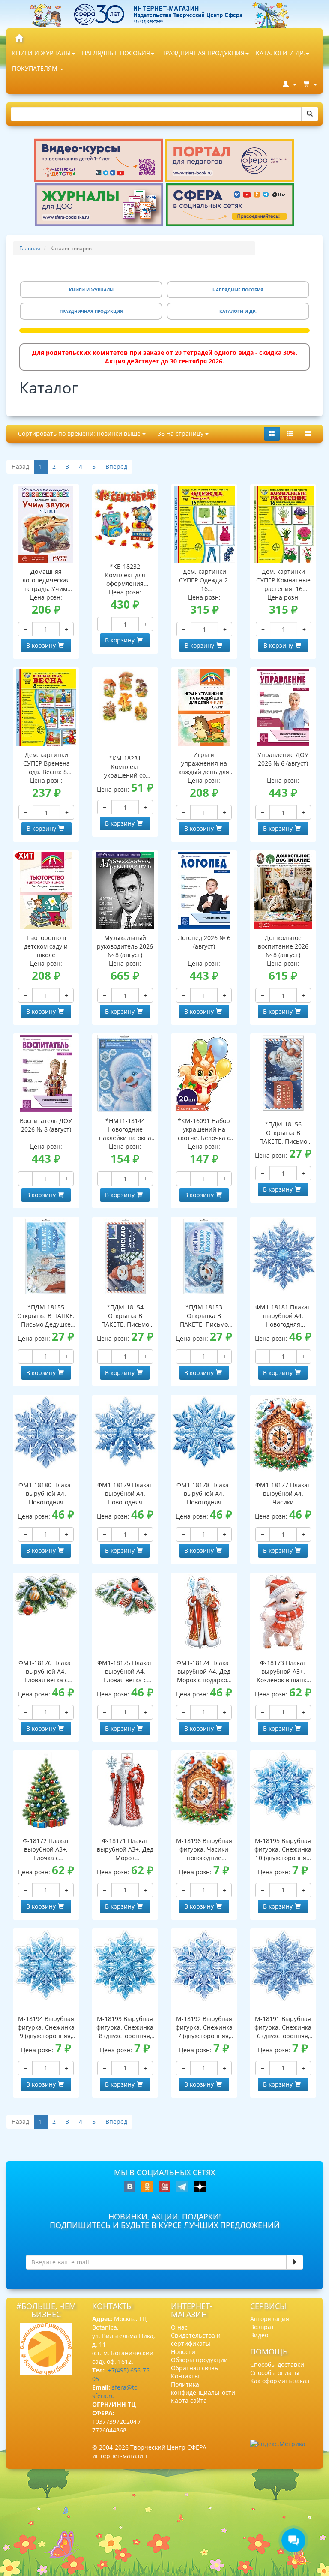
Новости (183, 2352)
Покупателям (36, 68)
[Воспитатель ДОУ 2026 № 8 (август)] (46, 1073)
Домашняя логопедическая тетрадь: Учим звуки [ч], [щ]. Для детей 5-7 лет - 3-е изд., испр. (46, 580)
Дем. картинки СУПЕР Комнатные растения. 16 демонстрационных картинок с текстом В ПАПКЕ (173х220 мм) (284, 580)
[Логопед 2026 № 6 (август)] (204, 890)
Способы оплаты (275, 2373)
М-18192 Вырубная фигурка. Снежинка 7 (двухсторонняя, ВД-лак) (204, 2027)
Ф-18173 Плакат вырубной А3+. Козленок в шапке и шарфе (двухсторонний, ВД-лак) (283, 1672)
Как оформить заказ (280, 2381)
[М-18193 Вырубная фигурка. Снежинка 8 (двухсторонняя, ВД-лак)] (125, 1965)
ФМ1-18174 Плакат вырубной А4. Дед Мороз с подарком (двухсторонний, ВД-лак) (204, 1672)
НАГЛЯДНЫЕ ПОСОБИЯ (116, 53)
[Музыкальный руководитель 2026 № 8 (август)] (125, 890)
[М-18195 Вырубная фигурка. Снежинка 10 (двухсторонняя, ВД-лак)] (283, 1786)
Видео (259, 2335)
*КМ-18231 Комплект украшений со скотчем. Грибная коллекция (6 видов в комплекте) (125, 767)
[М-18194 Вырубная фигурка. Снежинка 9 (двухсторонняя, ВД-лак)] (46, 1965)
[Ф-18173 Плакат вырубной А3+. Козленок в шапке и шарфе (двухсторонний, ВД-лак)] (283, 1612)
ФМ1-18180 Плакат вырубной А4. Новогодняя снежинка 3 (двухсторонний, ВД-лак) (46, 1494)
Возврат (262, 2327)
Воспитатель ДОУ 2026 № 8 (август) (46, 1125)
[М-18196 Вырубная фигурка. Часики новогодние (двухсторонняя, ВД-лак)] (204, 1789)
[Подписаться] (295, 2262)
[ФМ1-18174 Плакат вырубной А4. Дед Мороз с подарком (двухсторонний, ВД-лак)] (204, 1612)
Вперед (116, 467)
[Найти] (310, 114)
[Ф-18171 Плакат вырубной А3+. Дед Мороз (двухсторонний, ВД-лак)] (125, 1790)
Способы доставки (277, 2364)
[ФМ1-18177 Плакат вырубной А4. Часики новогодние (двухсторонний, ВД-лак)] (283, 1435)
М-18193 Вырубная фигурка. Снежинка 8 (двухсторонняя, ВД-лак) (125, 2027)
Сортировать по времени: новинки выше (80, 434)
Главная (30, 248)
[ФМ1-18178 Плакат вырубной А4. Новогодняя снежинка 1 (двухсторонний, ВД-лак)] (204, 1432)
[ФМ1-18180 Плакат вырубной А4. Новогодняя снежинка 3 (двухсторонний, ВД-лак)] (46, 1433)
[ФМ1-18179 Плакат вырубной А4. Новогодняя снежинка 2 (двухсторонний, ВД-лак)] (125, 1431)
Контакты (185, 2376)
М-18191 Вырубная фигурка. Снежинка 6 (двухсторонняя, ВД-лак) (283, 2027)
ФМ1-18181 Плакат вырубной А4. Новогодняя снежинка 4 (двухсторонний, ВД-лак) (283, 1316)
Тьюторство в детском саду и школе (46, 946)
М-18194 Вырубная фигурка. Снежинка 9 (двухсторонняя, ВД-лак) (46, 2027)
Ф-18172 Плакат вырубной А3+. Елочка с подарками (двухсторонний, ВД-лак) (46, 1849)
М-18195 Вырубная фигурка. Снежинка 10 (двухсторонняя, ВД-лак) (283, 1849)
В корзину (41, 645)
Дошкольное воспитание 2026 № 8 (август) (283, 946)
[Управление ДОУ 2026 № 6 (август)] (283, 707)
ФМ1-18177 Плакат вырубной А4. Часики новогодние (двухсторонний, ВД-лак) (283, 1494)
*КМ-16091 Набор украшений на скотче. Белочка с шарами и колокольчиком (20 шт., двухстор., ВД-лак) (204, 1129)
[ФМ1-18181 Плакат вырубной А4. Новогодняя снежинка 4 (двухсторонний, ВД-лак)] (283, 1254)
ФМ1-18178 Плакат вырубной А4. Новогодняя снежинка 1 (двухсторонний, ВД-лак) (204, 1494)
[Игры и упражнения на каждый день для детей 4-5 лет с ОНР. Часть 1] (204, 707)
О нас (179, 2327)
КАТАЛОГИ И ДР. (280, 53)
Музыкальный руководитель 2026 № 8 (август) (125, 946)
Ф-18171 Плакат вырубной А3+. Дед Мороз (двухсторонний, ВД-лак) (125, 1849)
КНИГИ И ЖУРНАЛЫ (41, 53)
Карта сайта (189, 2400)
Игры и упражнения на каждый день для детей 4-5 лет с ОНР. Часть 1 (204, 763)
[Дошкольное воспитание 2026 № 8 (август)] (283, 890)
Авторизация (270, 2319)
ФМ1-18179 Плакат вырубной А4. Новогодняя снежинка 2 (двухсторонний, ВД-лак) (125, 1494)
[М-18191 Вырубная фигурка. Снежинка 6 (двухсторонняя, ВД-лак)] (283, 1965)
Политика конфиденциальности (203, 2388)
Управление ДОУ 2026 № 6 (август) (283, 759)
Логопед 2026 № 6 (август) (204, 942)
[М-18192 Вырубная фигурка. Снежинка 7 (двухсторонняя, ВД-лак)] (204, 1965)
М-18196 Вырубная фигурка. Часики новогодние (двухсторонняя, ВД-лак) (204, 1849)
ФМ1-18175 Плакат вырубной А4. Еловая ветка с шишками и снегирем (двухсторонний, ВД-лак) (125, 1672)
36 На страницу (181, 434)
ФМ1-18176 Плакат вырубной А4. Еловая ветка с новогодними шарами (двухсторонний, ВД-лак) (46, 1672)
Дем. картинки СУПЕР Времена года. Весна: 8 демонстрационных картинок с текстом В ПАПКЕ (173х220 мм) (46, 763)
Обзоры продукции (199, 2360)
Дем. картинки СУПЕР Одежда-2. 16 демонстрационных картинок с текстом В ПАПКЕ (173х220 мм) (204, 580)
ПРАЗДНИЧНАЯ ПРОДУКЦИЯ (203, 53)
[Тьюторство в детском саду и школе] (46, 890)
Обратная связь (194, 2368)
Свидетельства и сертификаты (196, 2339)
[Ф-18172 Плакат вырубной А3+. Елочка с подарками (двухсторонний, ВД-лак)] (46, 1790)
